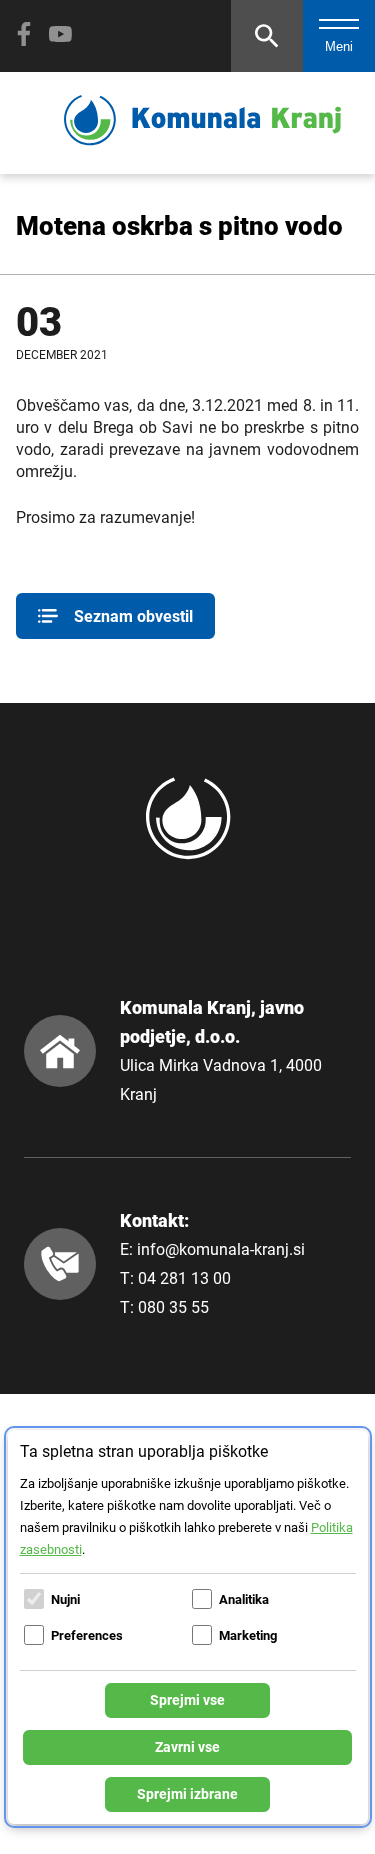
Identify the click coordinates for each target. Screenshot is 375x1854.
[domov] (202, 140)
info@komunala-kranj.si (221, 1249)
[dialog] (188, 1627)
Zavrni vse (187, 1747)
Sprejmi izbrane (187, 1794)
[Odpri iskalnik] (267, 36)
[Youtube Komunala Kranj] (60, 34)
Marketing (248, 1635)
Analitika (244, 1599)
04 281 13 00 (184, 1278)
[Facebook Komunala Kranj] (24, 34)
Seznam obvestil (133, 616)
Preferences (87, 1635)
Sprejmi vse (187, 1700)
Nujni (65, 1599)
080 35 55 (173, 1307)
